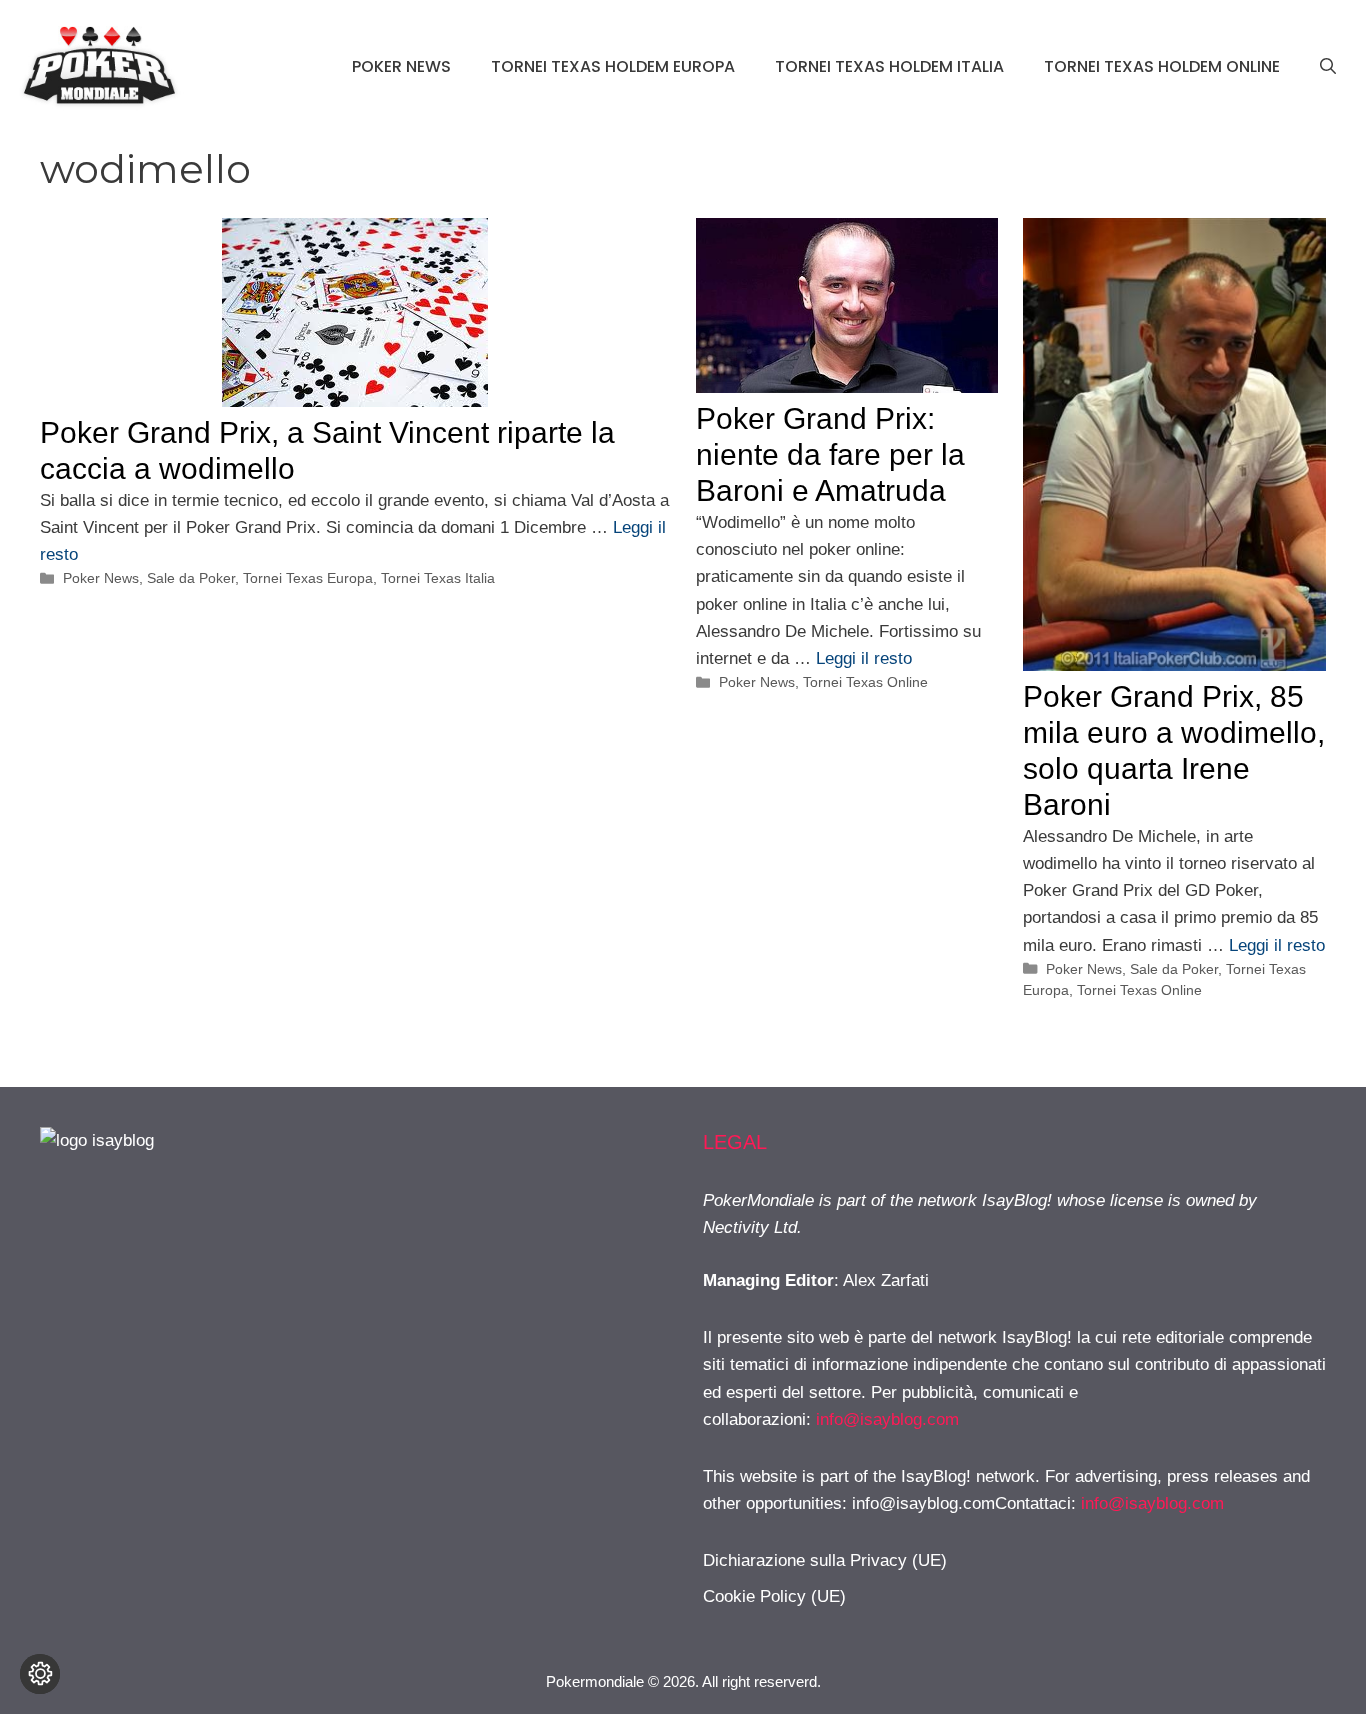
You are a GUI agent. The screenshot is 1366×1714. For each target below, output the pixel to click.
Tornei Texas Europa (308, 578)
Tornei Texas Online (865, 682)
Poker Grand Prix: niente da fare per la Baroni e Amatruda (830, 454)
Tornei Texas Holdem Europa (613, 66)
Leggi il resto (864, 658)
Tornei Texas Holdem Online (1162, 66)
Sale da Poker (191, 578)
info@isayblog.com (887, 1419)
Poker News (401, 66)
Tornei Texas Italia (438, 578)
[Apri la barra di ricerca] (1328, 67)
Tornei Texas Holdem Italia (889, 66)
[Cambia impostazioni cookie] (40, 1674)
